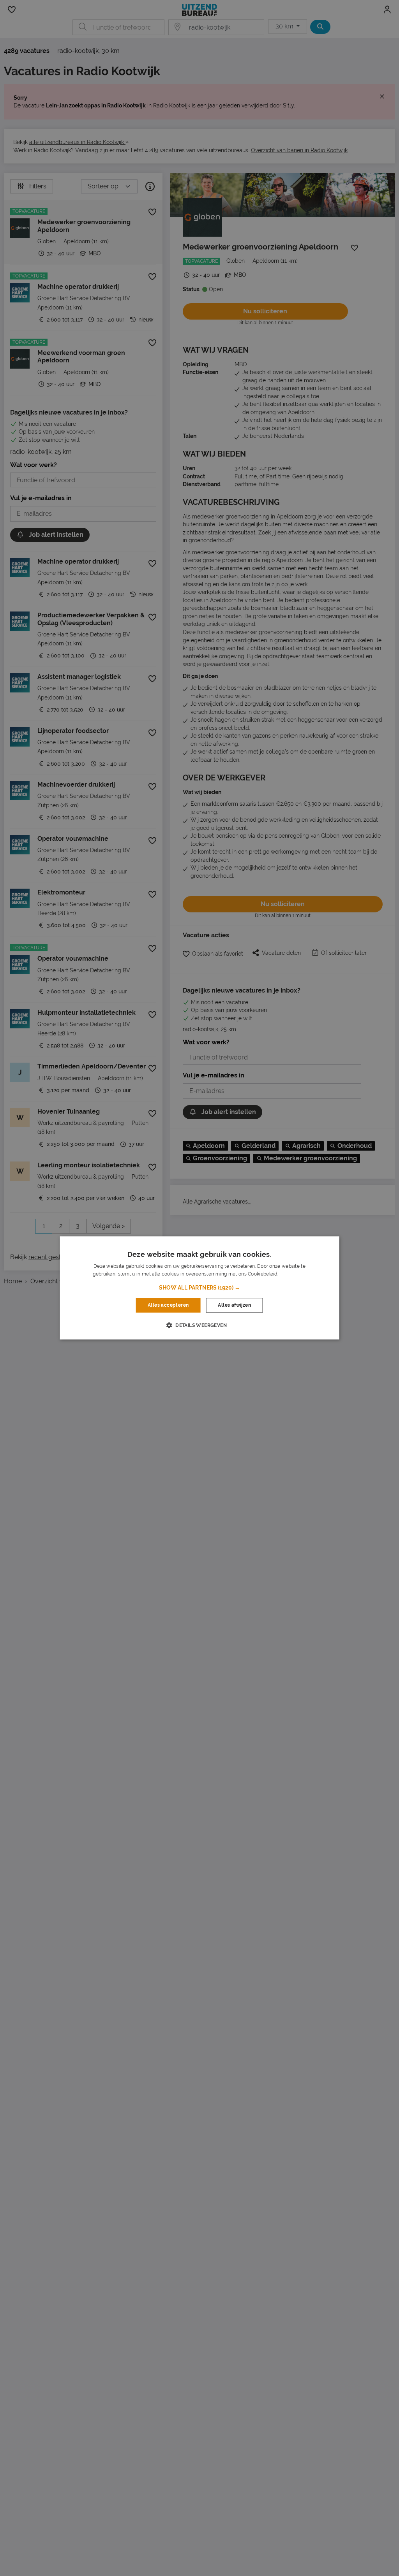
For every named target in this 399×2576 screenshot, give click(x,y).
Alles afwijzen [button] (234, 1305)
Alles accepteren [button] (168, 1305)
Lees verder (293, 1274)
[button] (199, 1288)
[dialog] (200, 1288)
